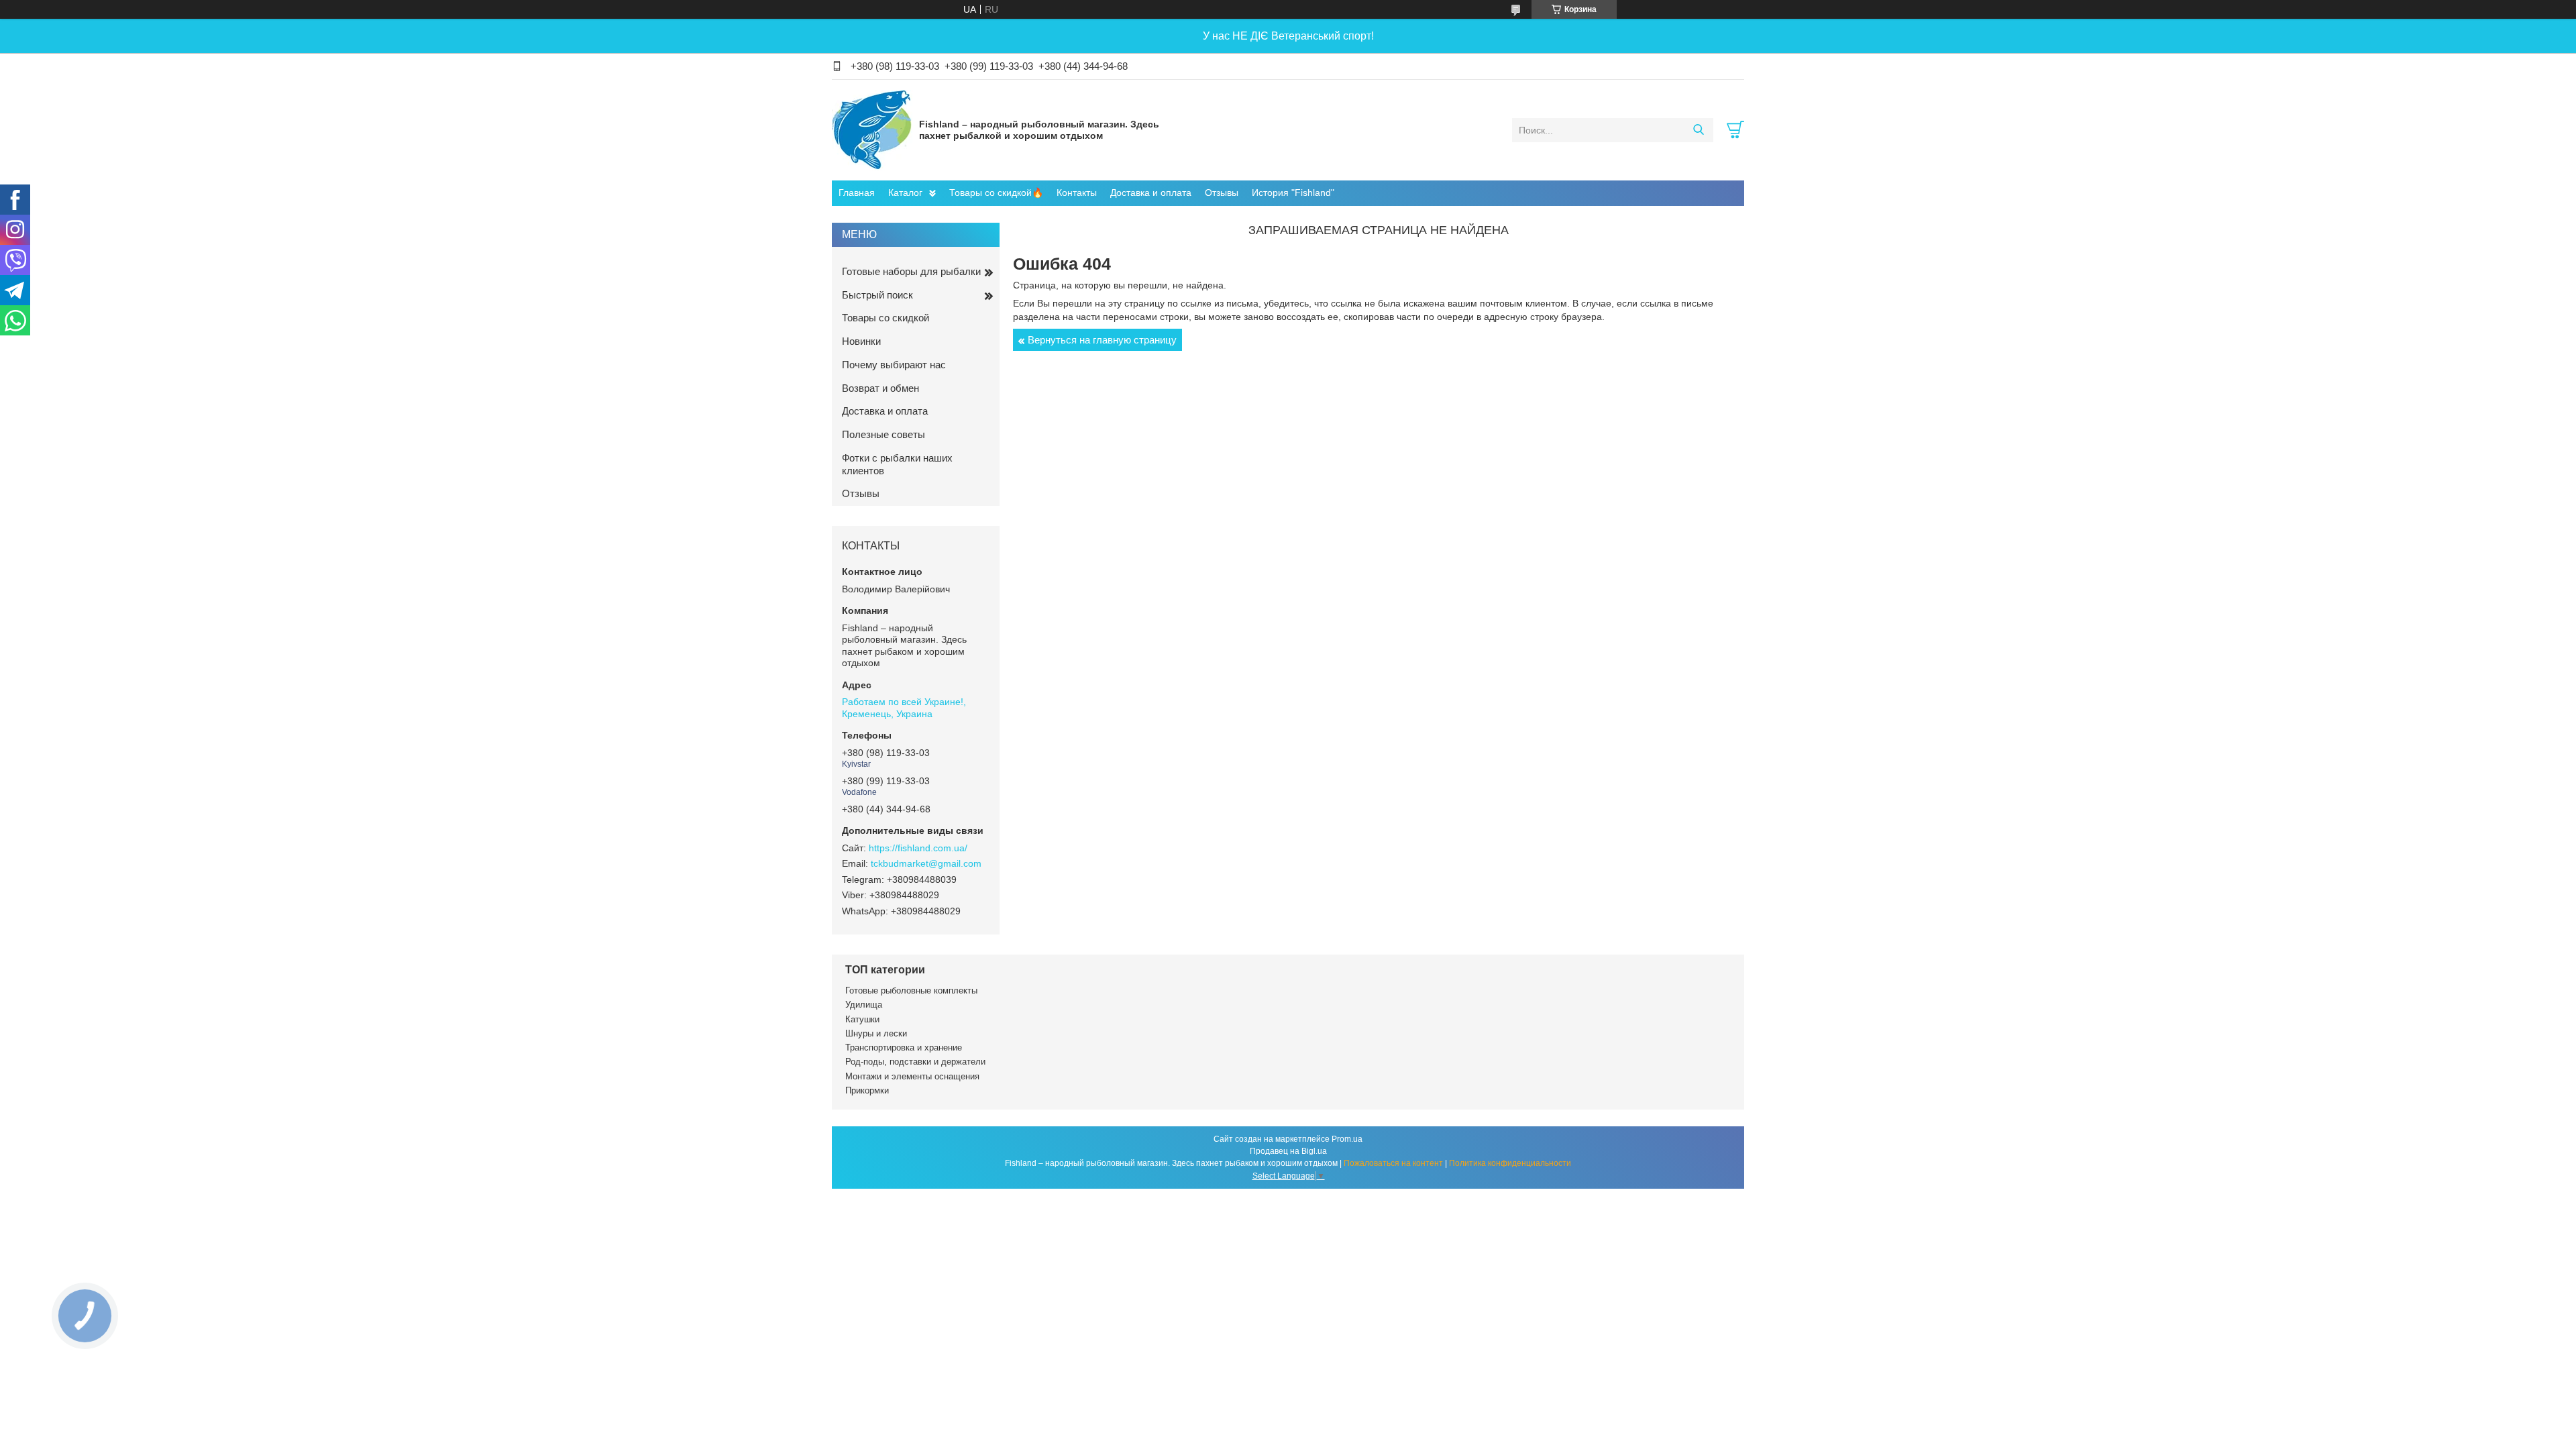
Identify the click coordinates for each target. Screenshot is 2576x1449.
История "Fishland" (1293, 193)
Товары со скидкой (885, 318)
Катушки (862, 1019)
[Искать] (1698, 130)
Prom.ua (1347, 1139)
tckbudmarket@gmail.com (926, 863)
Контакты (1077, 193)
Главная (857, 193)
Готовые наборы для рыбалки (911, 271)
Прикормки (867, 1090)
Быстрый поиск (877, 295)
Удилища (864, 1005)
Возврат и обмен (880, 388)
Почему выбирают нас (894, 365)
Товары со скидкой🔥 (996, 193)
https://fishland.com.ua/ (918, 848)
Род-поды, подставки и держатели (915, 1062)
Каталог (905, 193)
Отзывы (1222, 193)
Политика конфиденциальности (1510, 1163)
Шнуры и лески (876, 1033)
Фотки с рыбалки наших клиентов (897, 464)
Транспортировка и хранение (904, 1048)
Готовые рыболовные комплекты (911, 990)
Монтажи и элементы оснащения (912, 1076)
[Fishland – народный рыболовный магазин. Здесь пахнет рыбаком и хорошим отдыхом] (872, 129)
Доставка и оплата (1151, 193)
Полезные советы (883, 434)
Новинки (861, 341)
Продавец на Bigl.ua (1288, 1151)
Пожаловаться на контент (1393, 1163)
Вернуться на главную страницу (1102, 340)
